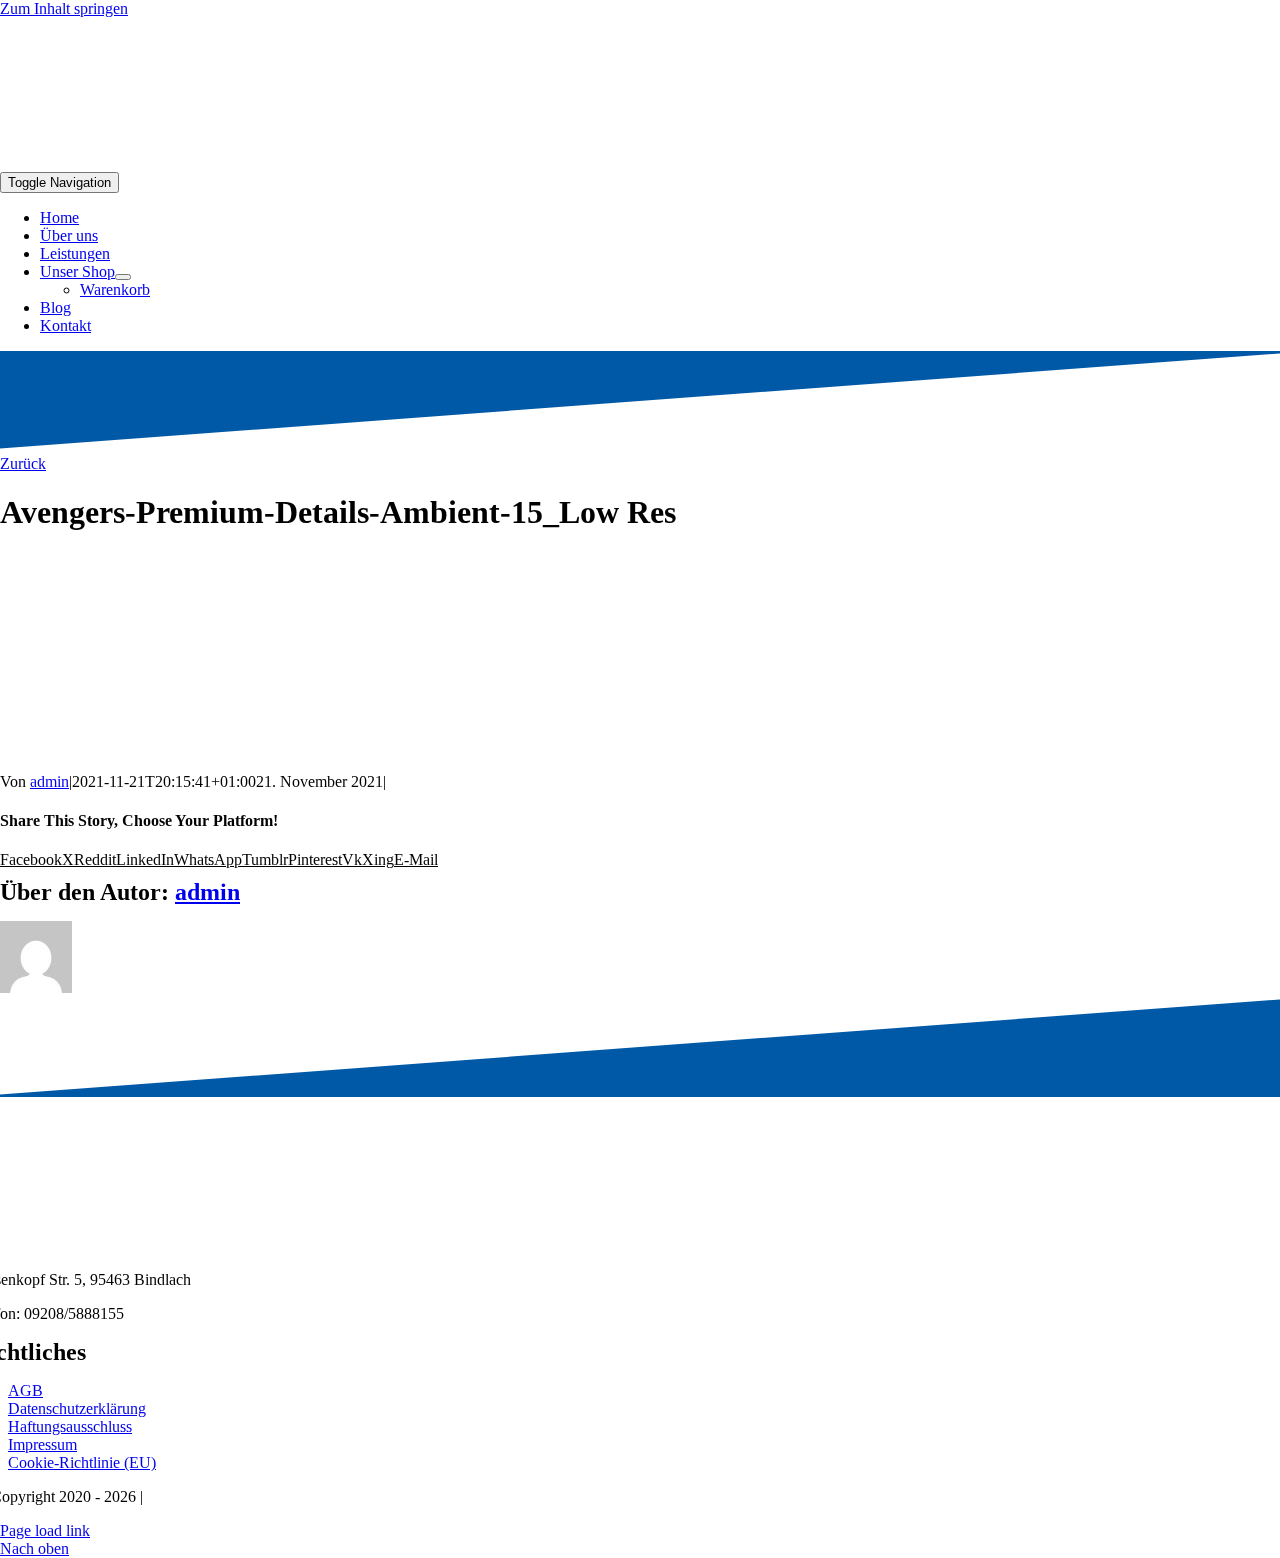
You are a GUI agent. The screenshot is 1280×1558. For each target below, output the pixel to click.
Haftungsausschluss (70, 1426)
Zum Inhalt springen (64, 8)
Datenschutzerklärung (77, 1408)
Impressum (42, 1444)
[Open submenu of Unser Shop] (123, 277)
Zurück (23, 463)
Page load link (45, 1530)
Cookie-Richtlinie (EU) (82, 1462)
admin (49, 781)
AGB (25, 1390)
